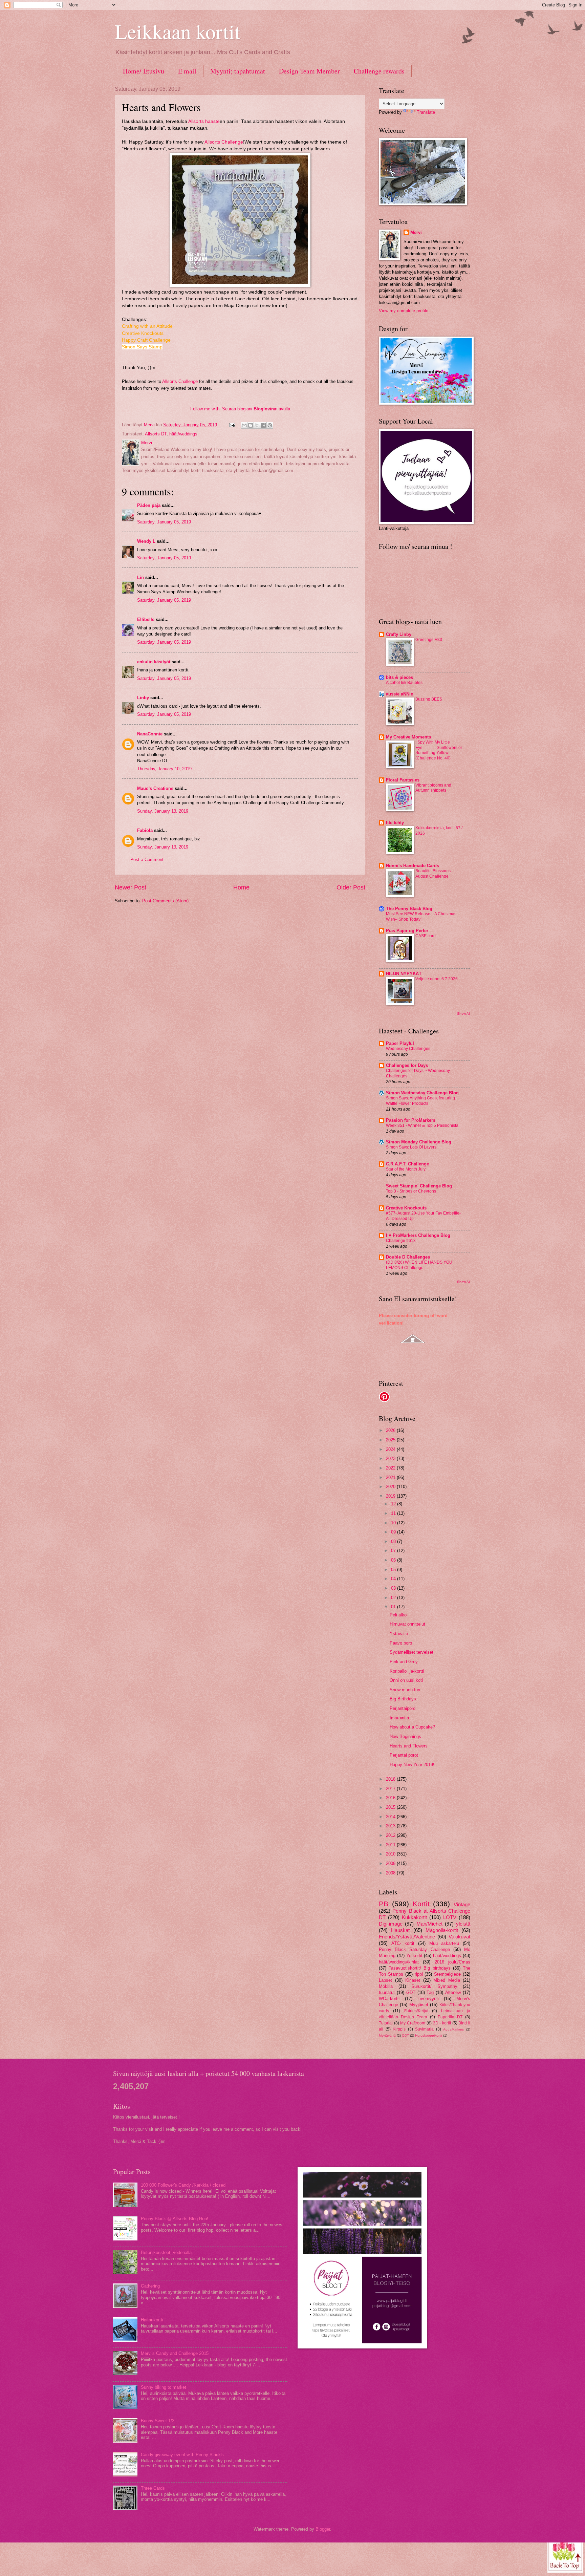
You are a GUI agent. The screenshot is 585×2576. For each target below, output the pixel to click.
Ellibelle (146, 619)
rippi (419, 1974)
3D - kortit (442, 2023)
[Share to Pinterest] (270, 425)
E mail (187, 71)
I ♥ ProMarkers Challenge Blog (418, 1235)
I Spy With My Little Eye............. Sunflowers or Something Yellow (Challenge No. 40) (439, 750)
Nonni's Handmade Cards (413, 866)
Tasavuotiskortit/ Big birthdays (419, 1968)
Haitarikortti (152, 2320)
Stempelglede (447, 1974)
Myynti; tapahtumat (238, 71)
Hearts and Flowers (409, 1746)
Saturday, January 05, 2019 (164, 522)
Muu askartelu (444, 1943)
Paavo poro (401, 1643)
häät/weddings (183, 434)
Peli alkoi (399, 1615)
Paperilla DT (450, 2017)
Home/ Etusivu (144, 71)
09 (394, 1532)
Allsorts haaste (204, 121)
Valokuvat (459, 1937)
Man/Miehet (429, 1924)
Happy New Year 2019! (412, 1765)
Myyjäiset (419, 2005)
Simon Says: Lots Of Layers (411, 1147)
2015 (391, 1807)
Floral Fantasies (403, 780)
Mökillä (386, 1986)
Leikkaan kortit (178, 31)
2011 (391, 1845)
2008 (391, 1873)
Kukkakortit (414, 1917)
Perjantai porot (404, 1755)
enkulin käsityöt (154, 662)
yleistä (463, 1924)
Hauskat (400, 1930)
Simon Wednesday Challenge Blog (422, 1093)
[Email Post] (232, 425)
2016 (391, 1798)
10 (394, 1523)
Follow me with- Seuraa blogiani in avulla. (241, 409)
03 (394, 1588)
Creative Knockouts (406, 1208)
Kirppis (399, 2029)
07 (394, 1551)
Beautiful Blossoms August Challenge (433, 874)
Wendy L (146, 541)
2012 (391, 1835)
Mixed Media (447, 1980)
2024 (391, 1449)
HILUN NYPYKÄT (404, 974)
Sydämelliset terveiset (411, 1652)
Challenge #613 (401, 1241)
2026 (391, 1430)
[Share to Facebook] (263, 425)
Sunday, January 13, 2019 (163, 811)
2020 (391, 1487)
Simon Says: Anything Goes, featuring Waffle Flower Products (420, 1101)
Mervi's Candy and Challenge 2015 (175, 2353)
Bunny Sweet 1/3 (158, 2421)
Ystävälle (399, 1634)
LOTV (450, 1917)
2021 (391, 1477)
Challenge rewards (379, 71)
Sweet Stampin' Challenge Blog (419, 1186)
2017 (391, 1789)
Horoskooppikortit (429, 2035)
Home (241, 887)
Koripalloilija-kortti (407, 1671)
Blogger (323, 2529)
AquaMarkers (453, 2029)
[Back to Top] (565, 2554)
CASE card (426, 936)
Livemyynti (428, 1999)
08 (394, 1541)
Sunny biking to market (164, 2387)
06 (394, 1560)
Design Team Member (309, 71)
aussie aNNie (399, 694)
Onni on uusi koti (406, 1680)
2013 (391, 1826)
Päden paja (149, 505)
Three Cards (153, 2488)
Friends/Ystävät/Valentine (407, 1937)
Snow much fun (405, 1690)
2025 (391, 1440)
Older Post (351, 887)
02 (394, 1598)
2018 (391, 1779)
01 (394, 1607)
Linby (143, 698)
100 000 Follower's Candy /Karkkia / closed (183, 2185)
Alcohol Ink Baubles (404, 683)
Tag (430, 1992)
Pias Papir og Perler (407, 931)
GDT (411, 1992)
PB (384, 1904)
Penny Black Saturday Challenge (414, 1949)
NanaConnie (150, 734)
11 (394, 1513)
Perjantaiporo (403, 1708)
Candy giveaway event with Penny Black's (182, 2455)
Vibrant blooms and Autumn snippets (433, 788)
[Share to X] (257, 425)
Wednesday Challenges (408, 1049)
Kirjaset (413, 1980)
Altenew (453, 1992)
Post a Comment (147, 860)
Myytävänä (387, 2035)
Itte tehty (395, 823)
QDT (405, 2035)
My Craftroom (413, 2023)
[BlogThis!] (251, 425)
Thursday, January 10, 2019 (164, 769)
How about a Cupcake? (412, 1727)
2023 (391, 1458)
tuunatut (387, 1992)
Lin (140, 577)
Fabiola (145, 830)
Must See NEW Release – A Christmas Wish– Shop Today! (421, 917)
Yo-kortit (414, 1956)
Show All (464, 1014)
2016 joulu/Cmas (452, 1962)
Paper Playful (400, 1043)
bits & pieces (399, 677)
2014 (391, 1817)
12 (394, 1504)
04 (394, 1579)
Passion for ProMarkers (411, 1120)
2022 (391, 1468)
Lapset (385, 1980)
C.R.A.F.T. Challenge (407, 1164)
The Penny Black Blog (409, 909)
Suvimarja (424, 2029)
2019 (391, 1496)
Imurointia (399, 1718)
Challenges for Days (407, 1065)
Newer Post (131, 887)
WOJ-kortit (389, 1999)
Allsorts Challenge (224, 142)
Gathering (150, 2286)
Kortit (421, 1904)
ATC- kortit (403, 1943)
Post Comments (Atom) (165, 901)
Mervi (416, 232)
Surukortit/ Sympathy (434, 1986)
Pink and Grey (404, 1662)
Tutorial (386, 2023)
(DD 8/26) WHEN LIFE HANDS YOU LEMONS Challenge (419, 1265)
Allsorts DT (156, 434)
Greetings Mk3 (429, 640)
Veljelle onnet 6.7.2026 (437, 979)
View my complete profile (404, 311)
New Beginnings (405, 1736)
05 (394, 1570)
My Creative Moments (408, 737)
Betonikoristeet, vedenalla (166, 2252)
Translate (426, 112)
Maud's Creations (155, 788)
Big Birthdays (403, 1699)
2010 (391, 1854)
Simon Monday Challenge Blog (419, 1142)
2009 (391, 1863)
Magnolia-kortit (442, 1930)
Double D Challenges (408, 1257)
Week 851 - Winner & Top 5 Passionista (422, 1125)
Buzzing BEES (429, 699)
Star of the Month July (406, 1169)
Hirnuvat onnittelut (407, 1624)
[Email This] (244, 425)
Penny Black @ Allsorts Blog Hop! (175, 2219)
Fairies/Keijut (416, 2011)
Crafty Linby (399, 634)
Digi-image (391, 1924)
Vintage (462, 1904)
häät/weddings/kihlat (399, 1962)
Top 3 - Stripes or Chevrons (411, 1191)
